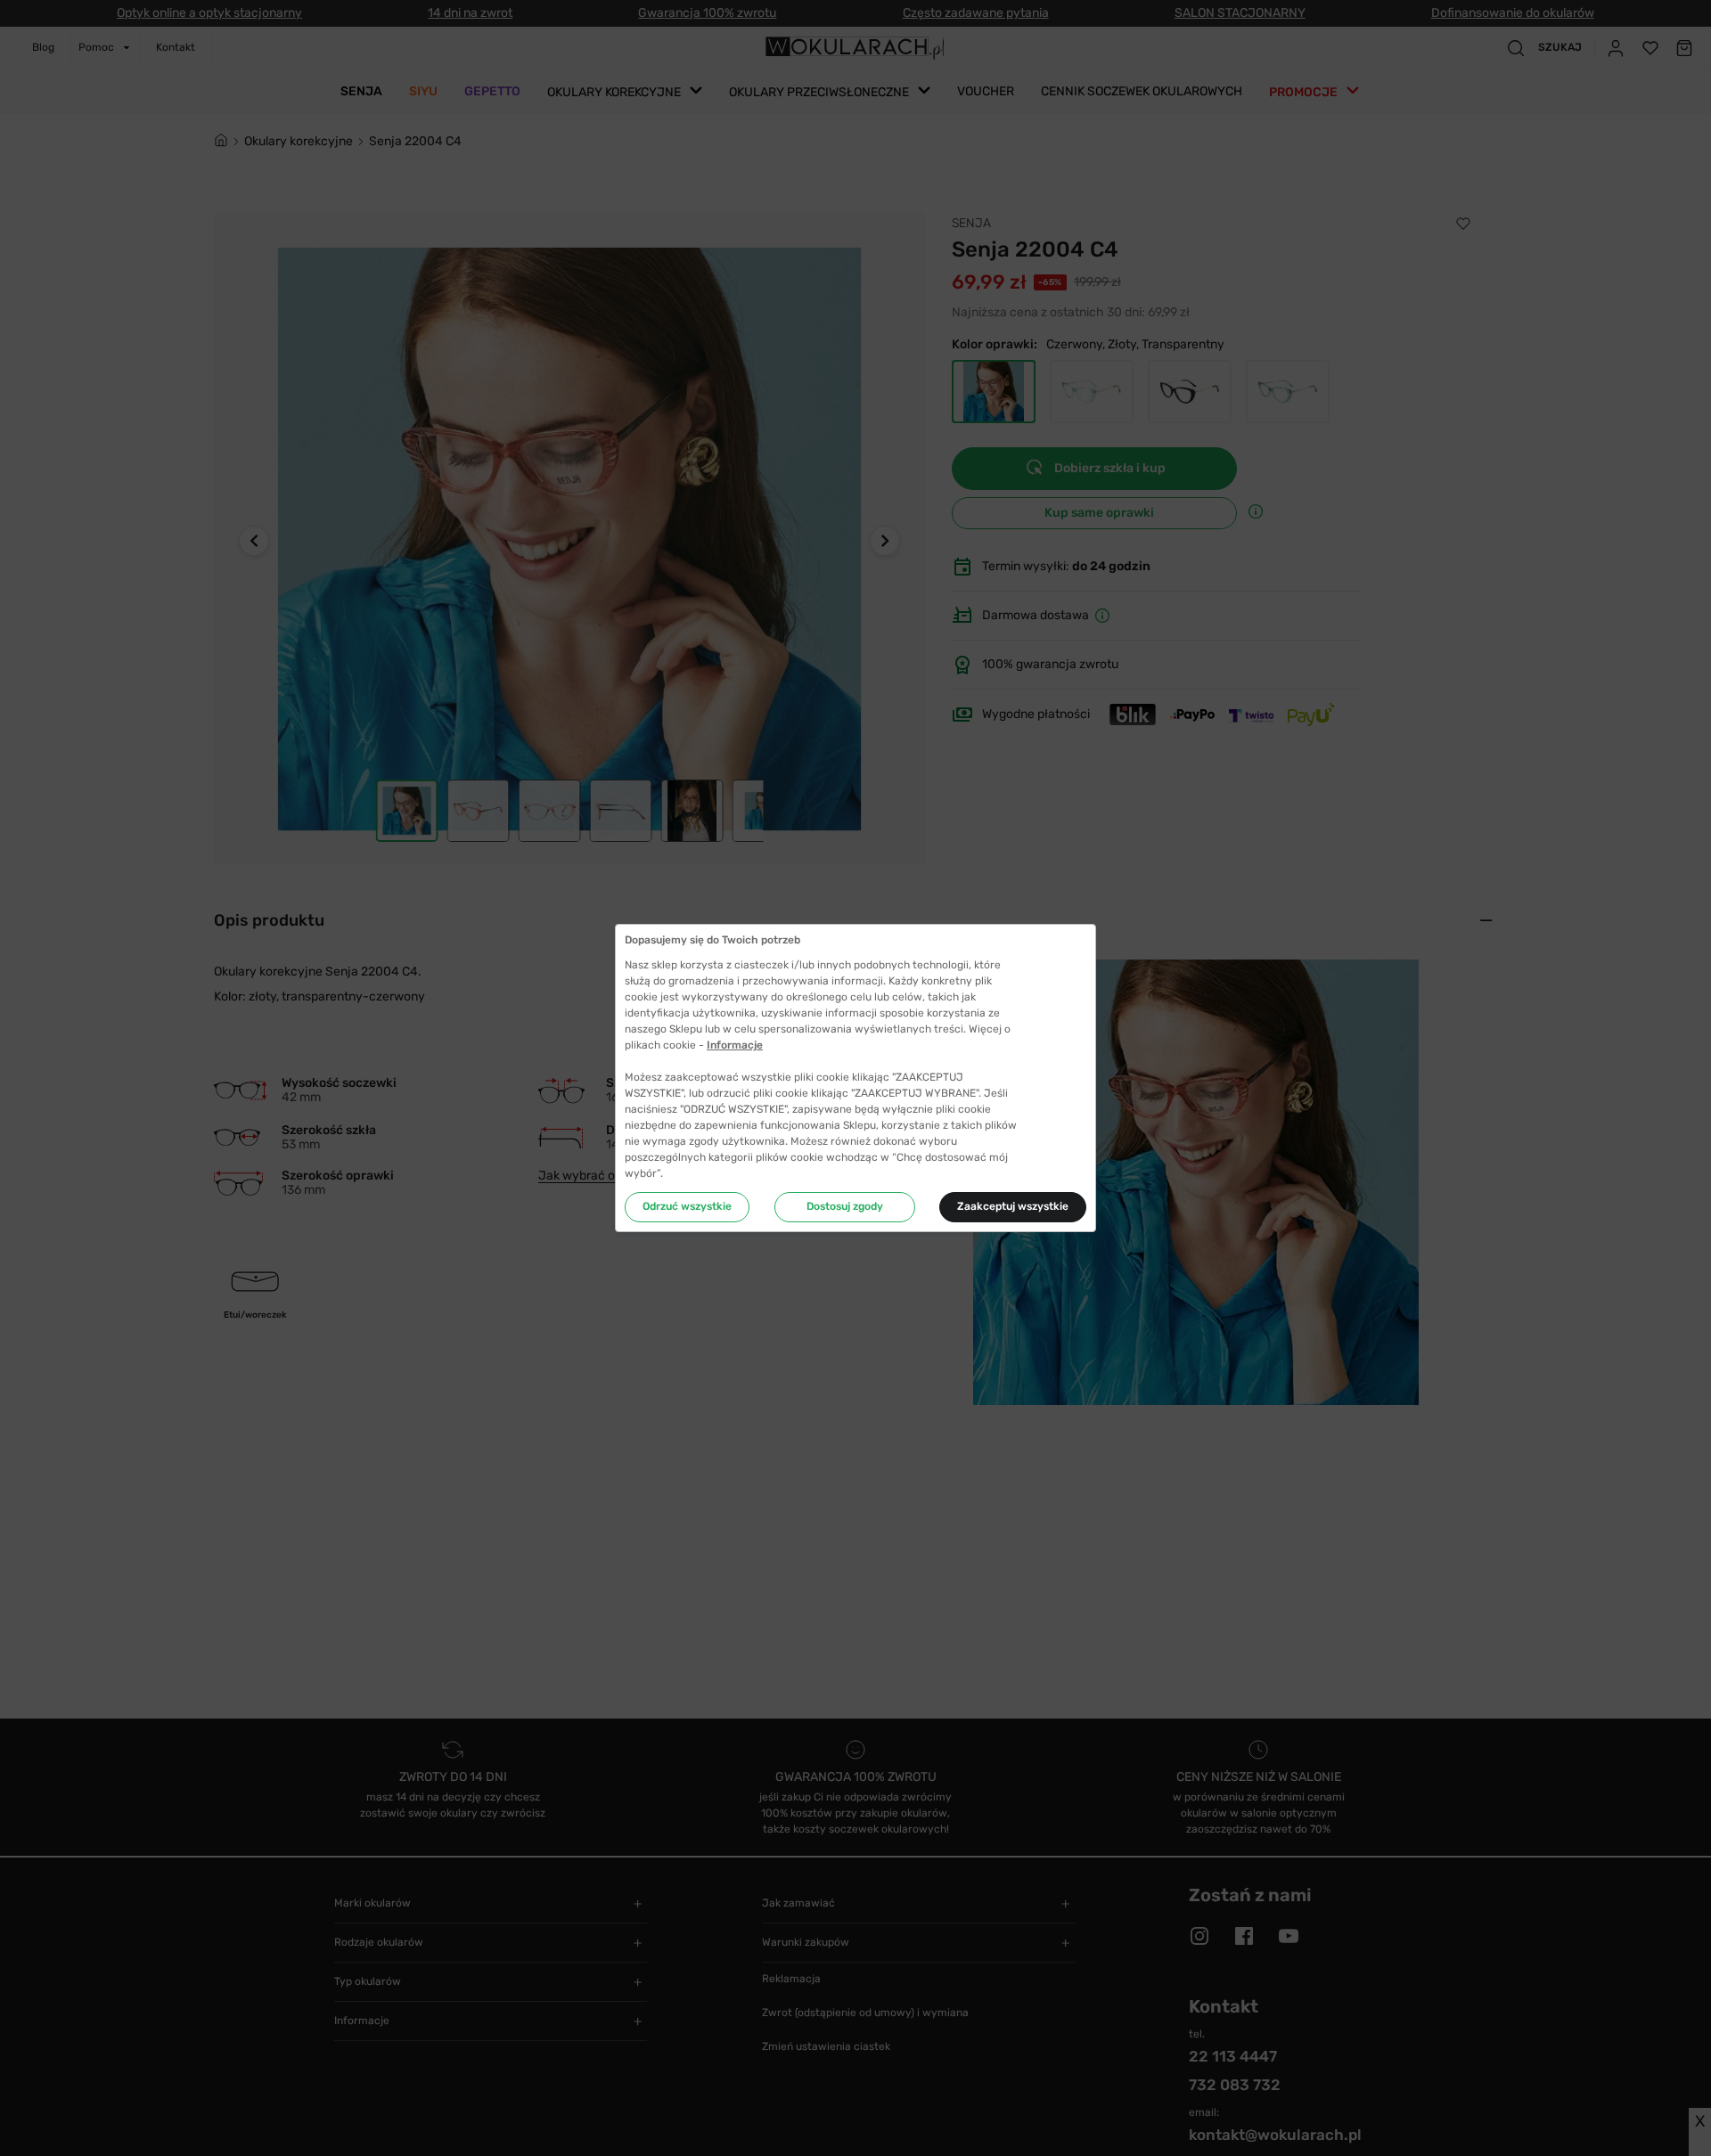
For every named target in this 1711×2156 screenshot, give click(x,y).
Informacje (735, 1045)
